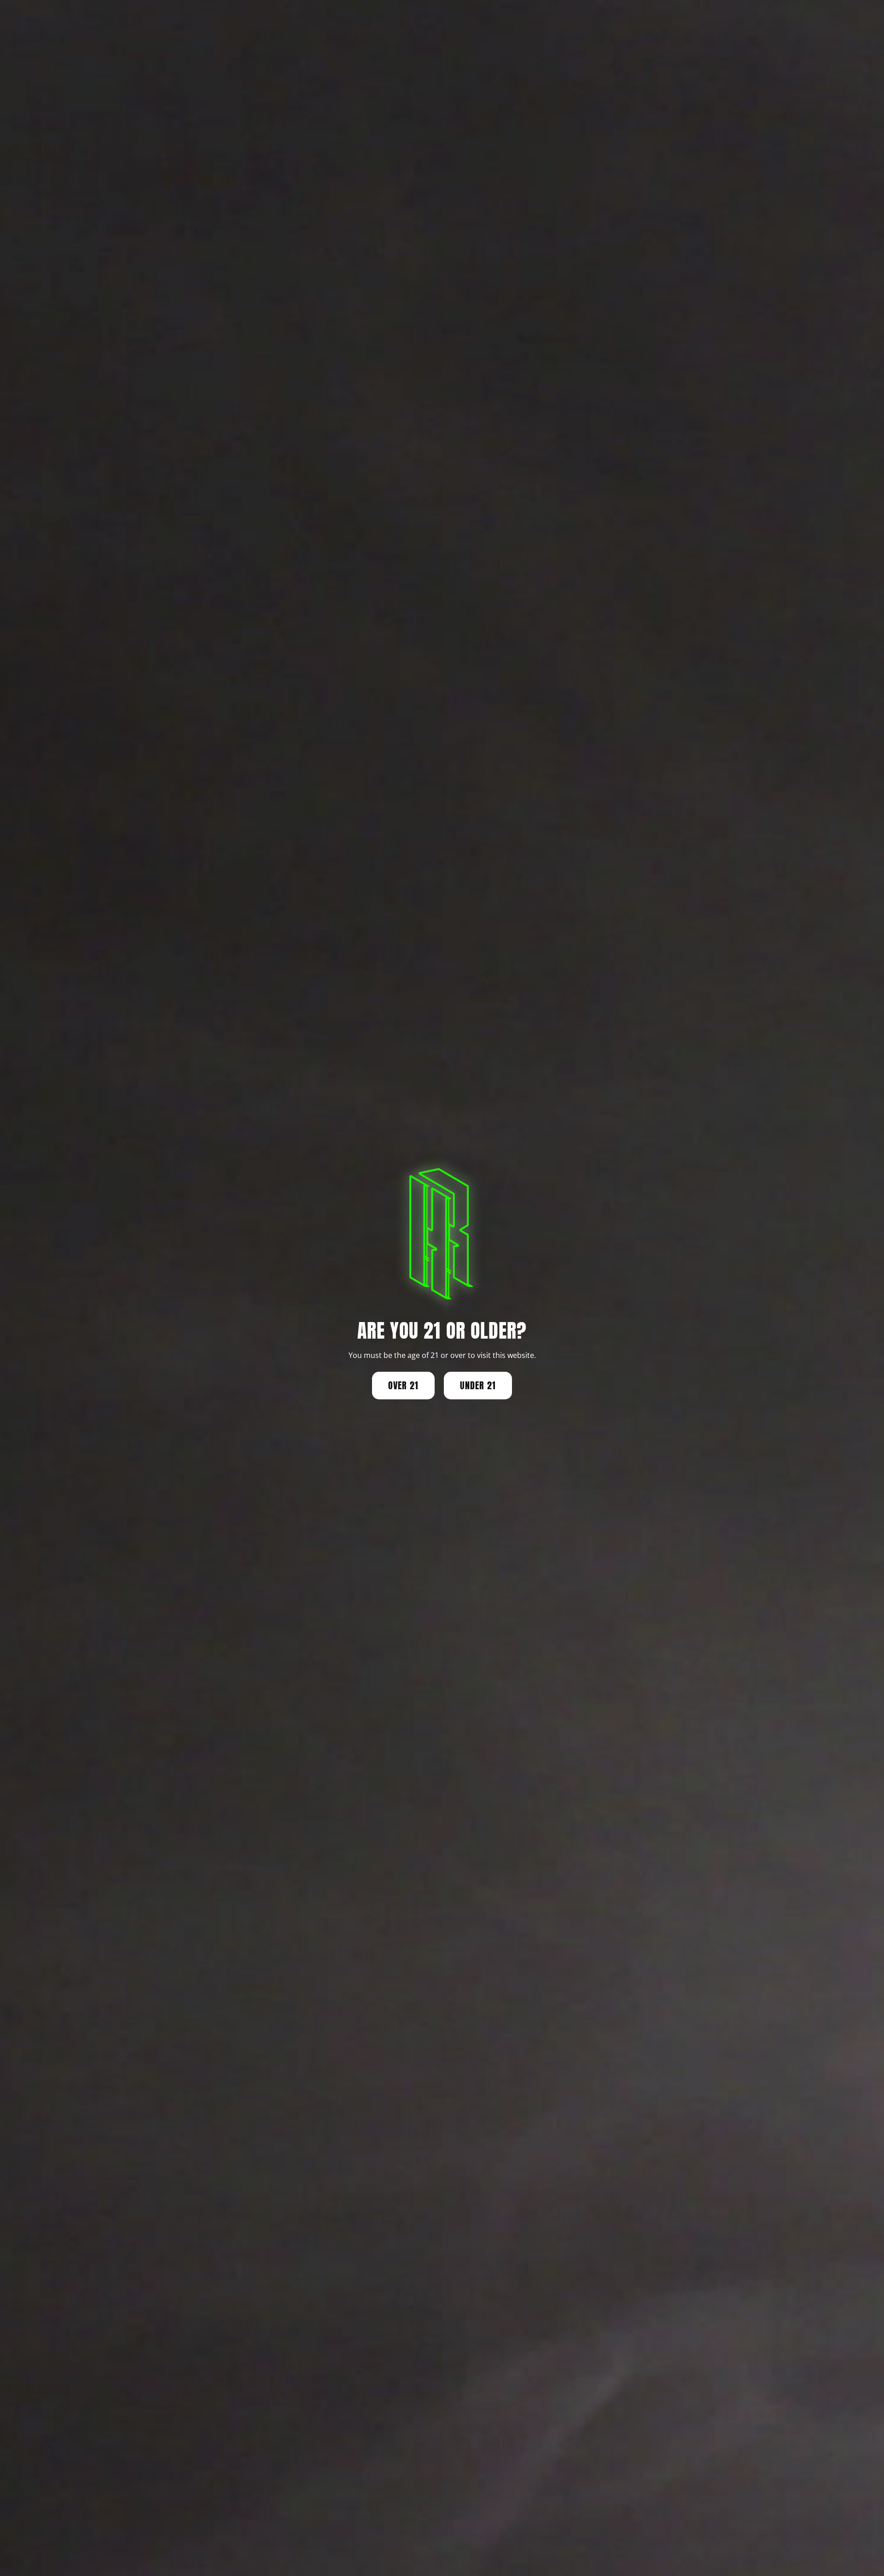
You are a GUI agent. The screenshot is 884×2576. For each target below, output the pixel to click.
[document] (442, 1288)
